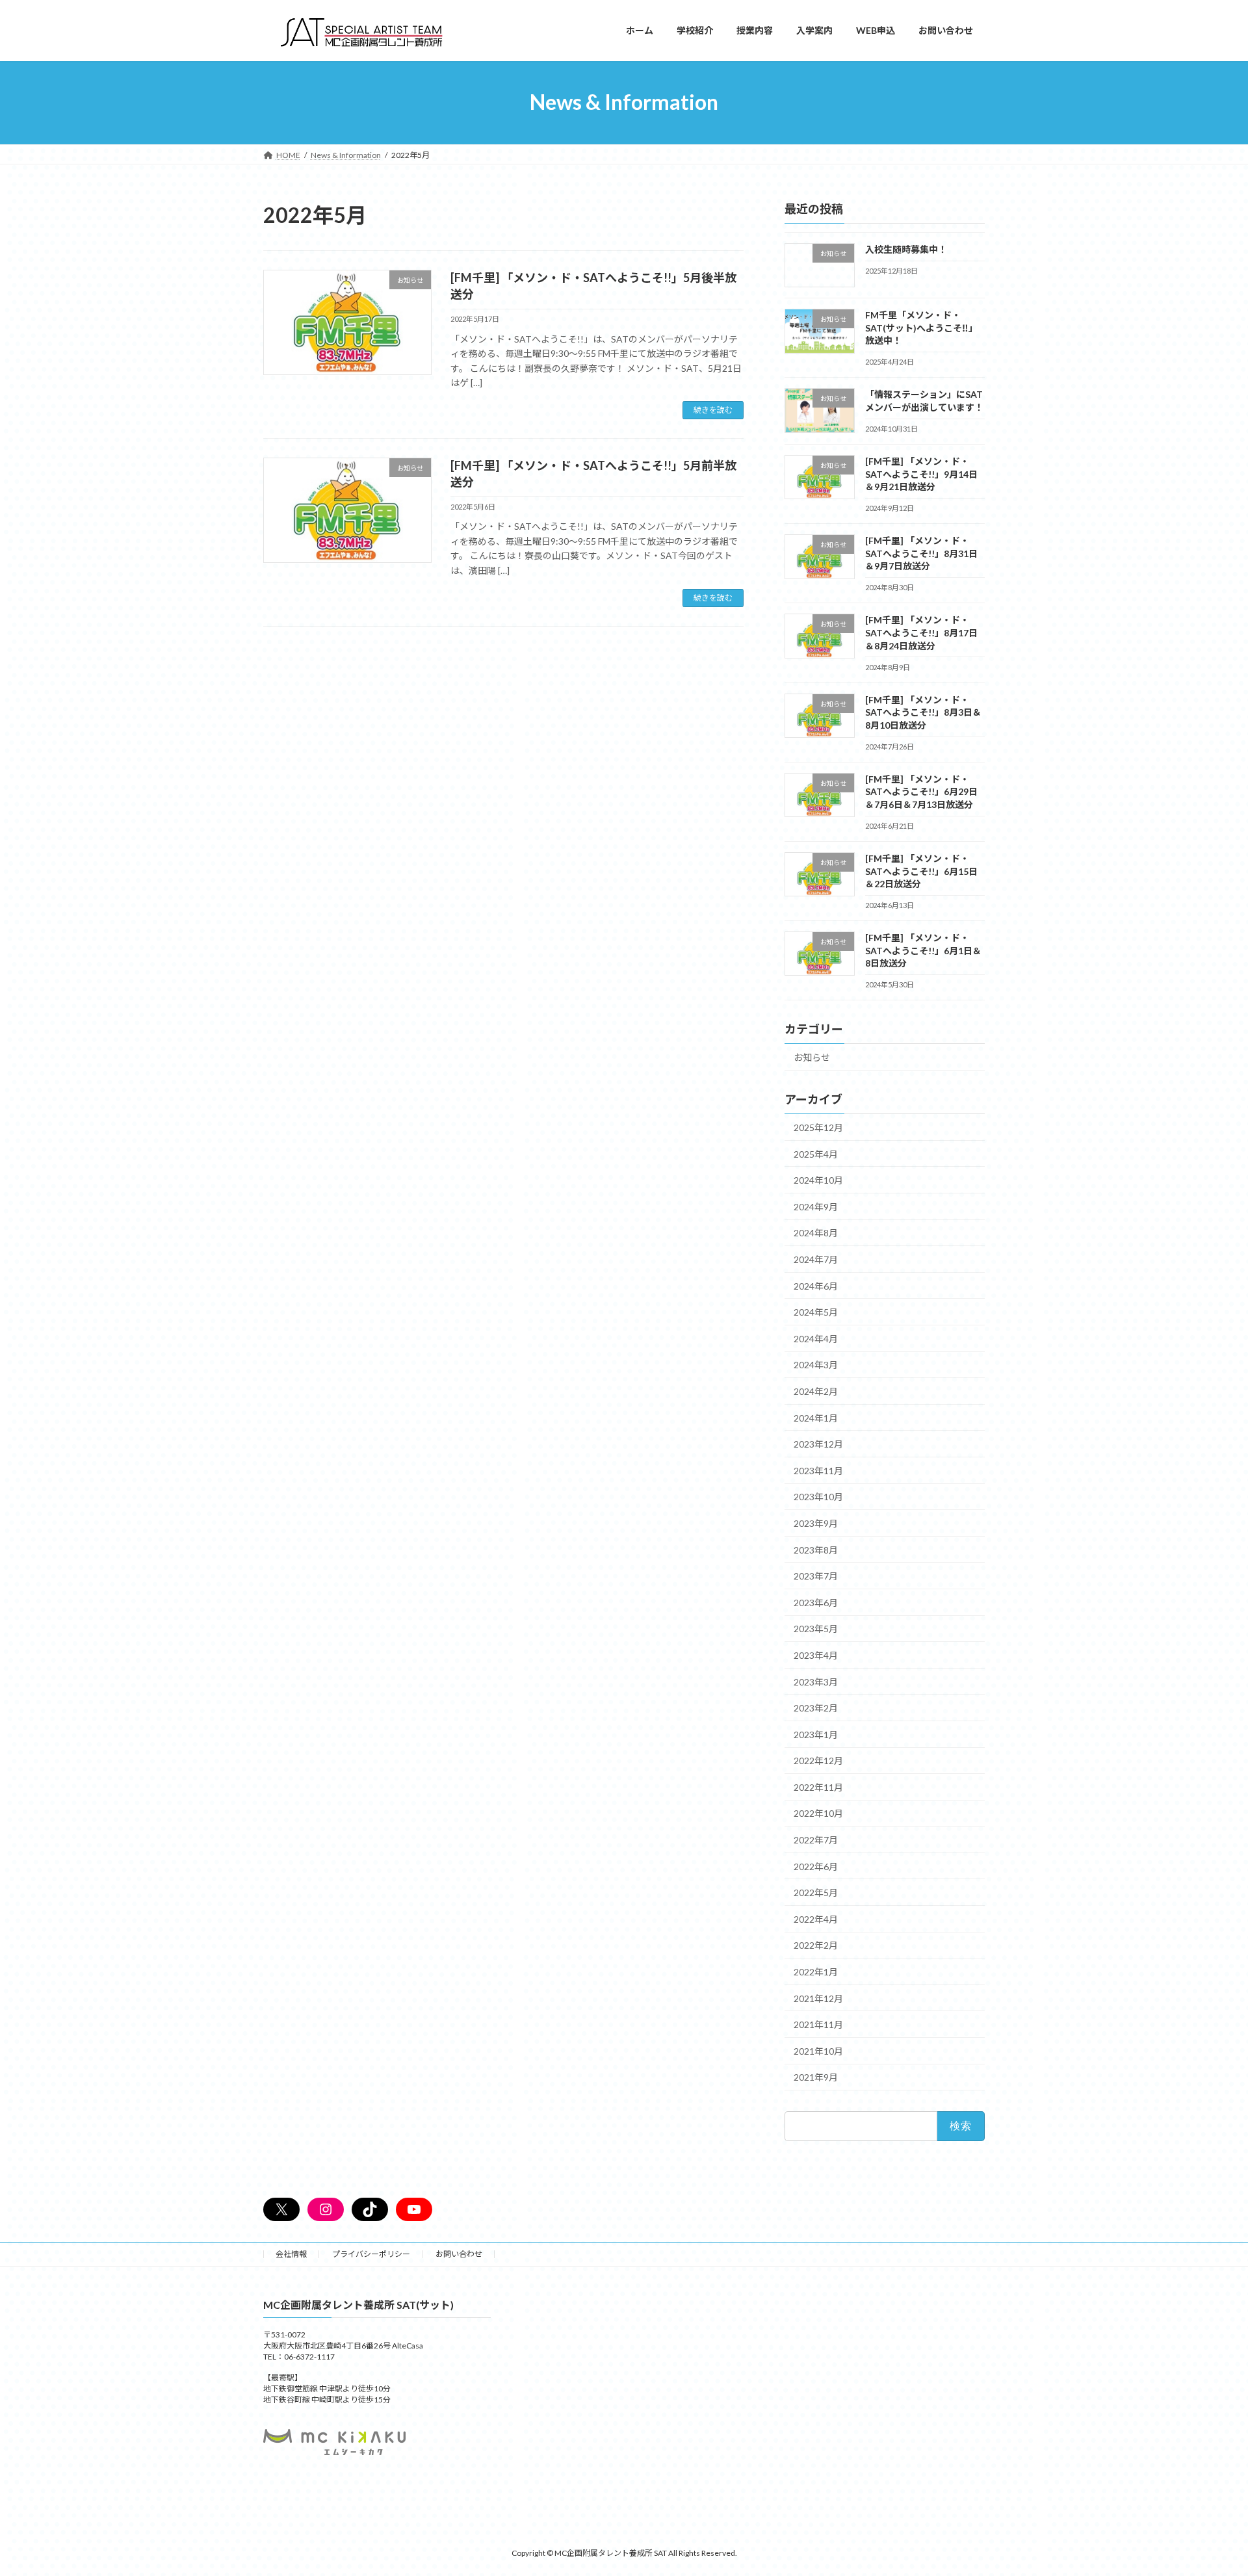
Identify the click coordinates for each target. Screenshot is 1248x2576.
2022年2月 (816, 1945)
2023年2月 (816, 1708)
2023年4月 (816, 1655)
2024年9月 (816, 1206)
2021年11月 (818, 2024)
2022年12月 (818, 1761)
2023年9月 (816, 1523)
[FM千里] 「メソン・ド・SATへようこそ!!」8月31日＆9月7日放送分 (921, 553)
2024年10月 (818, 1180)
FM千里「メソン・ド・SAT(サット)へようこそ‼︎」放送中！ (921, 328)
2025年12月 (818, 1127)
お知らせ (812, 1057)
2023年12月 (818, 1444)
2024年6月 (816, 1285)
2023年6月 (816, 1602)
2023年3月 (816, 1681)
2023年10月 (818, 1497)
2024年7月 (816, 1259)
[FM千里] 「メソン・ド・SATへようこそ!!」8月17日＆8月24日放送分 (921, 632)
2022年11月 (818, 1787)
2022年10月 (818, 1813)
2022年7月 (816, 1840)
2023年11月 (818, 1470)
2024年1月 (816, 1417)
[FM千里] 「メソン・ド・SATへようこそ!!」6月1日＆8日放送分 (923, 950)
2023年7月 (816, 1576)
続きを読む (713, 410)
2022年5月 (816, 1893)
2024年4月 (816, 1338)
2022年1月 (816, 1972)
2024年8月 (816, 1233)
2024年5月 (816, 1312)
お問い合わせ (459, 2254)
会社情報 (291, 2254)
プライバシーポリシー (371, 2254)
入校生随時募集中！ (906, 249)
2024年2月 (816, 1391)
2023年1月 (816, 1734)
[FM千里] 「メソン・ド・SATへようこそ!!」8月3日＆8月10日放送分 (923, 712)
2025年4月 (816, 1153)
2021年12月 (818, 1998)
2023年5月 (816, 1629)
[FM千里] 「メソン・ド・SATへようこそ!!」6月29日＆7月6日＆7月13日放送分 (921, 791)
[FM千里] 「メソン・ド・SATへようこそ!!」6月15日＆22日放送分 (921, 871)
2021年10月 (818, 2050)
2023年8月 (816, 1549)
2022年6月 (816, 1866)
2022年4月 (816, 1919)
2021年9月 (816, 2077)
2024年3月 (816, 1365)
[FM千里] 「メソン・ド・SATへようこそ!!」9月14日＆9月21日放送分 (921, 474)
